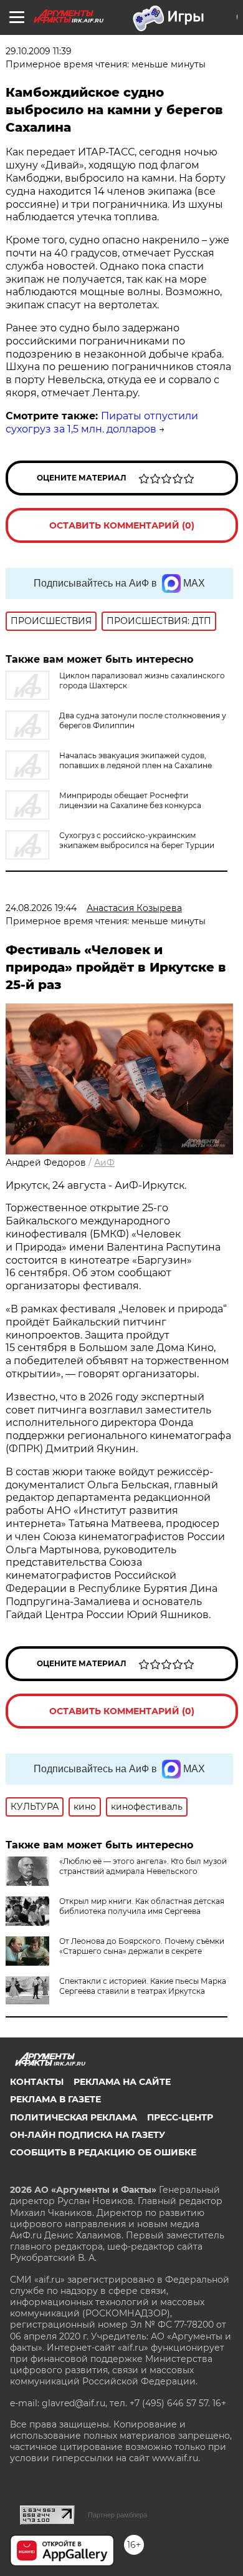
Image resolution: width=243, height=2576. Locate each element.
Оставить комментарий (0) (122, 525)
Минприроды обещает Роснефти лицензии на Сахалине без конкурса (130, 800)
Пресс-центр (180, 2117)
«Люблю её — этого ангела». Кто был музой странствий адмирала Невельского (143, 1866)
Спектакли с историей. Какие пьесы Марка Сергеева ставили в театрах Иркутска (143, 1986)
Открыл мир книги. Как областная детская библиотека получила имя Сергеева (142, 1906)
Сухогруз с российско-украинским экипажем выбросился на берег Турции (137, 840)
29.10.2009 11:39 (39, 51)
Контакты (37, 2082)
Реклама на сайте (122, 2082)
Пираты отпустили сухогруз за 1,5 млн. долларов (102, 422)
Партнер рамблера (117, 2515)
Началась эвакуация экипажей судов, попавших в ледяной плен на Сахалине (136, 760)
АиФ (104, 1163)
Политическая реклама (74, 2117)
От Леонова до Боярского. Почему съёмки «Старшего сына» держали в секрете (142, 1946)
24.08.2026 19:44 (41, 908)
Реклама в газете (55, 2099)
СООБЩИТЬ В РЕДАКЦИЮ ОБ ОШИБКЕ (103, 2152)
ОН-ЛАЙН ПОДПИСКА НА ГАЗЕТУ (88, 2135)
